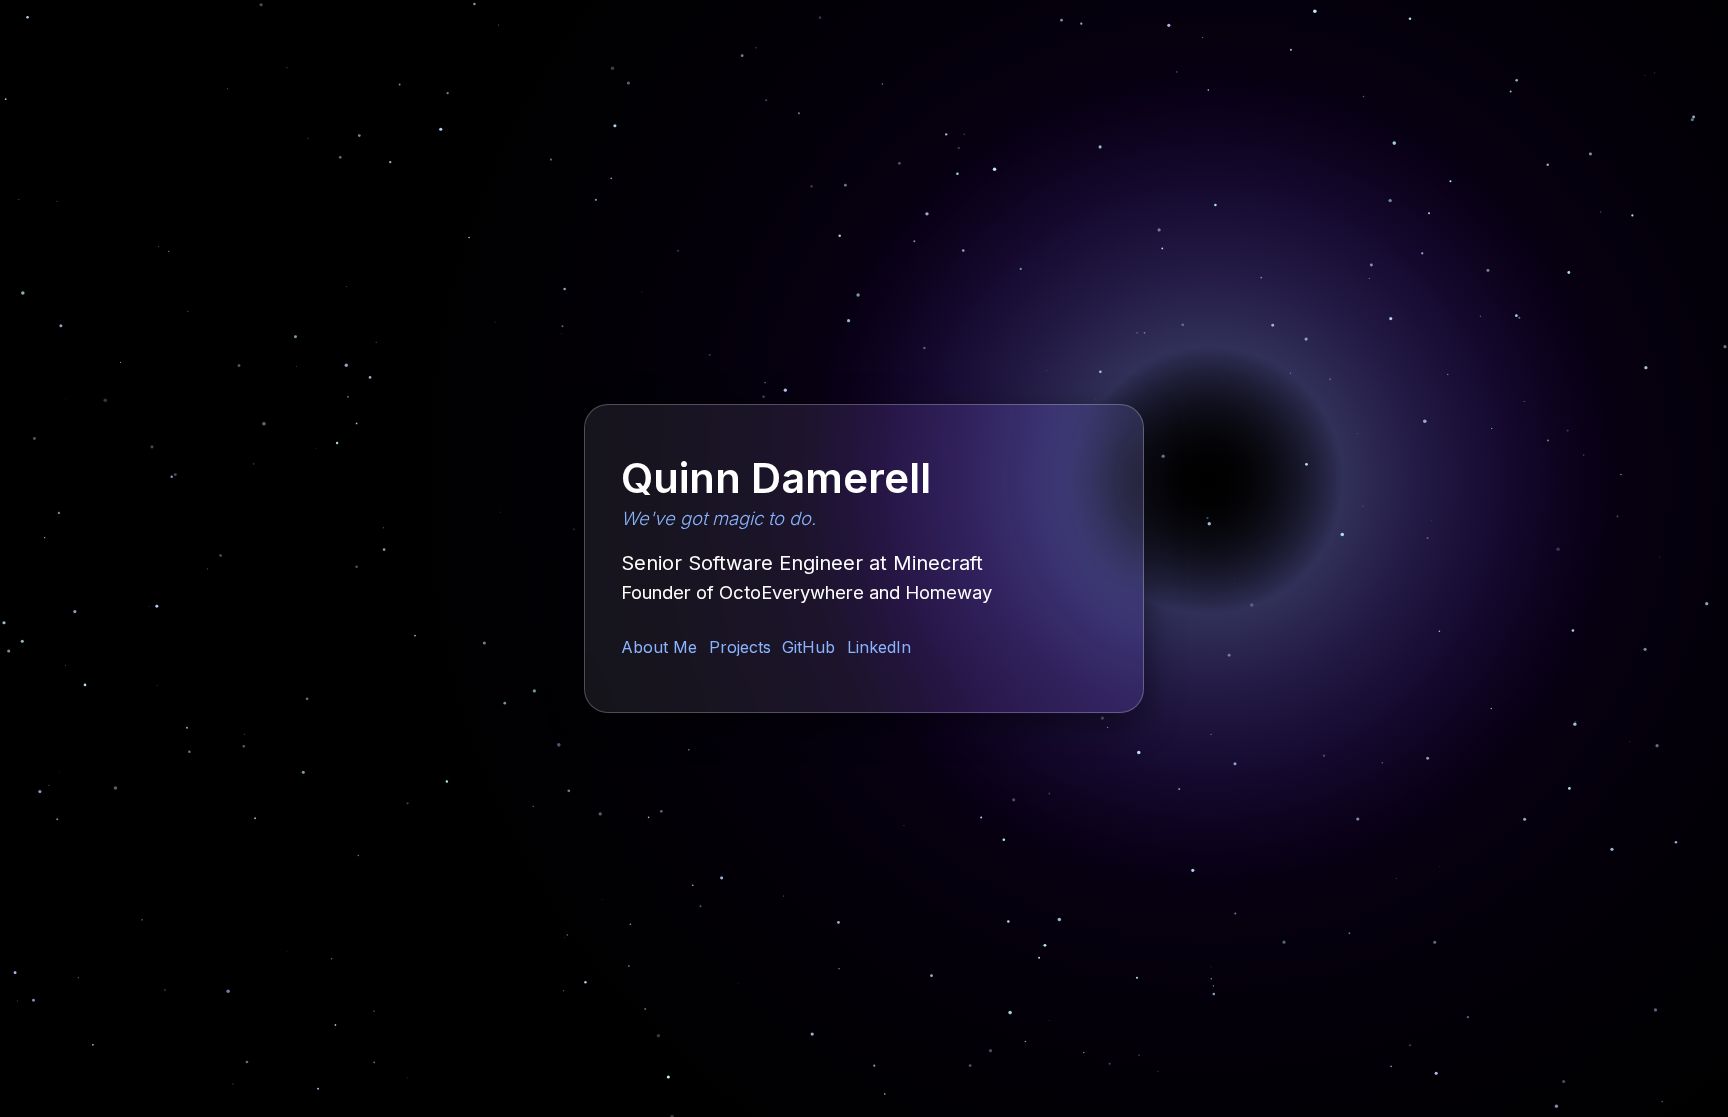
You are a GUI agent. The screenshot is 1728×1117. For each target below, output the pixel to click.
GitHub (808, 647)
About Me (659, 647)
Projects (740, 647)
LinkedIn (879, 647)
